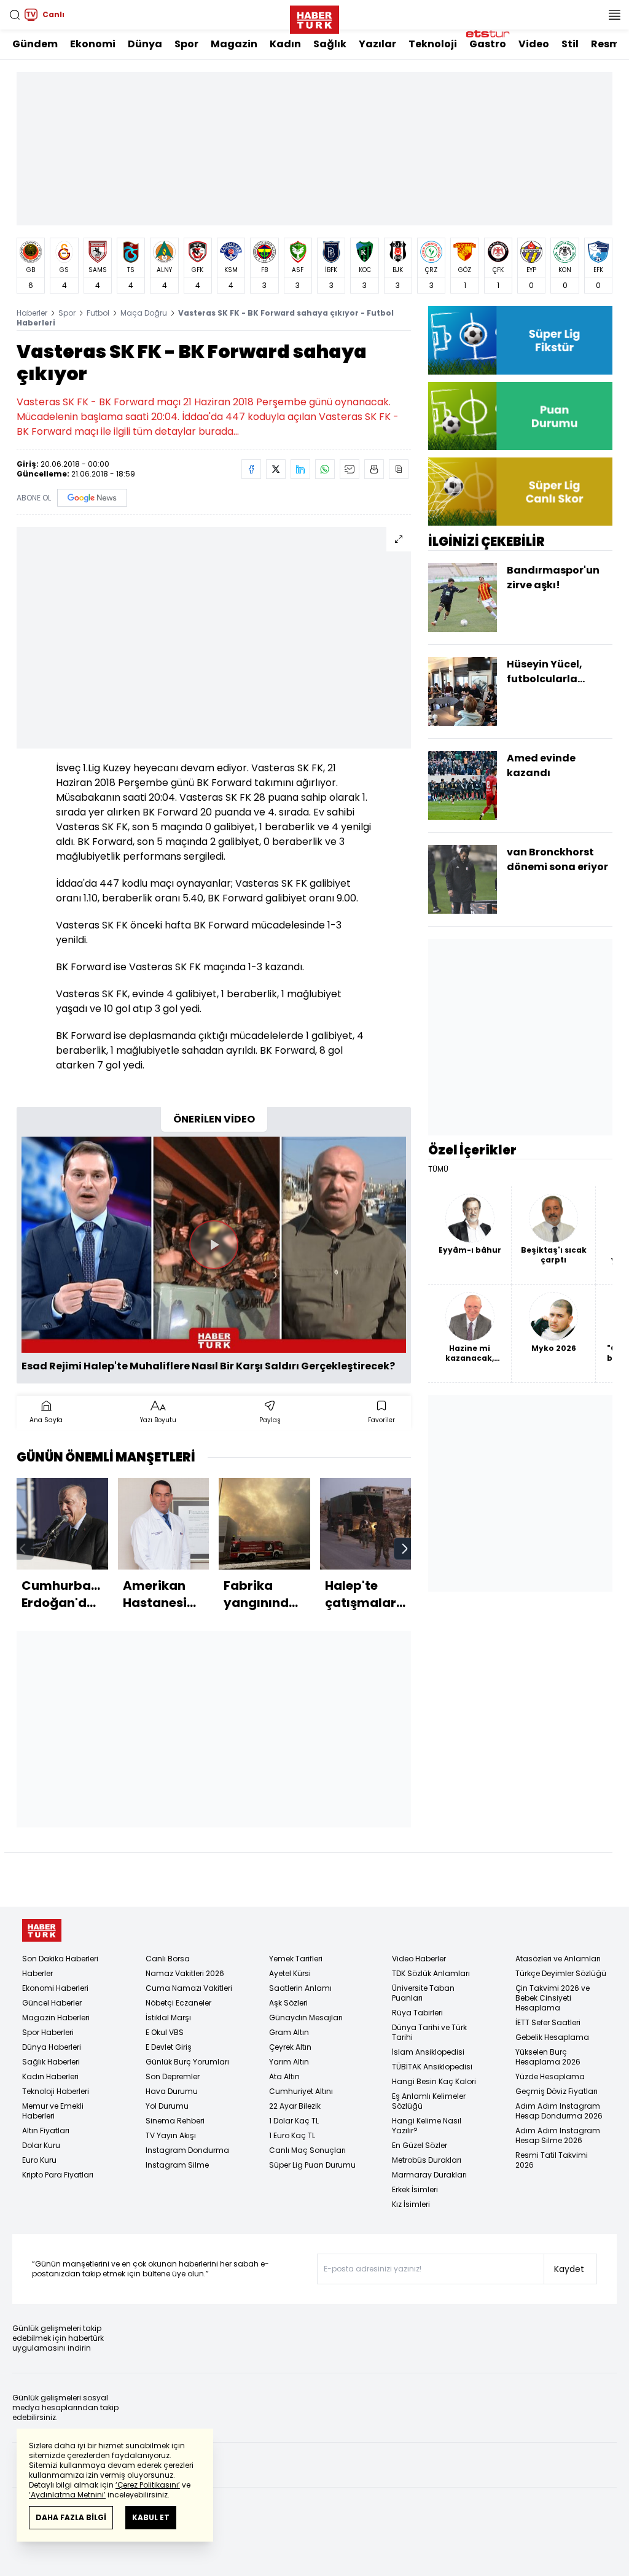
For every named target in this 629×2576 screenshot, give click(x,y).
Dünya (145, 44)
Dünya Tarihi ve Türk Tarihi (429, 2032)
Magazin (234, 44)
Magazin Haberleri (56, 2018)
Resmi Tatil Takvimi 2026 (552, 2160)
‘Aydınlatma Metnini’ (67, 2495)
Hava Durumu (172, 2091)
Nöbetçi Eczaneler (178, 2003)
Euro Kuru (39, 2160)
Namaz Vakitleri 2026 (185, 1973)
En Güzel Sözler (420, 2145)
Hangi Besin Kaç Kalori (434, 2081)
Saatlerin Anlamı (300, 1988)
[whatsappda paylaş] (325, 469)
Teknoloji (433, 44)
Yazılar (377, 44)
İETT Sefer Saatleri (548, 2022)
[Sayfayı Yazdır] (374, 469)
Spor (186, 44)
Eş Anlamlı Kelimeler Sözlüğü (429, 2101)
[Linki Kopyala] (399, 469)
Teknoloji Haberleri (56, 2091)
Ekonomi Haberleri (55, 1988)
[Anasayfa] (42, 1930)
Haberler (32, 313)
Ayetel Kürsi (290, 1973)
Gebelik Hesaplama (552, 2037)
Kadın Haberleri (50, 2076)
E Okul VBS (165, 2032)
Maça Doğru (144, 313)
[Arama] (15, 15)
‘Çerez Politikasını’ (148, 2485)
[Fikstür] (520, 340)
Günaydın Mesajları (306, 2018)
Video (534, 44)
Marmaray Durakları (429, 2175)
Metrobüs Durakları (427, 2160)
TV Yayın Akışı (171, 2135)
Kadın (285, 44)
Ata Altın (284, 2076)
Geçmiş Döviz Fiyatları (557, 2091)
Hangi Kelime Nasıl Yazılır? (427, 2126)
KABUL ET (151, 2517)
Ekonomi (93, 44)
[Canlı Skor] (520, 492)
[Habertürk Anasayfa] (314, 17)
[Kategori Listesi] (614, 15)
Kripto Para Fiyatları (58, 2175)
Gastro (488, 44)
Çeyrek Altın (290, 2047)
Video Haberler (419, 1959)
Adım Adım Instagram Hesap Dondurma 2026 (559, 2111)
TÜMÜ (438, 1169)
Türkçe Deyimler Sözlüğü (561, 1973)
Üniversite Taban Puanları (423, 1993)
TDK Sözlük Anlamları (431, 1973)
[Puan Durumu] (520, 416)
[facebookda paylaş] (251, 469)
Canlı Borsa (168, 1959)
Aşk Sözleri (288, 2003)
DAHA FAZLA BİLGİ (71, 2517)
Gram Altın (289, 2032)
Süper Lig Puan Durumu (312, 2165)
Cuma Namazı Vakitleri (189, 1988)
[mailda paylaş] (350, 469)
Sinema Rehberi (175, 2121)
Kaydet (569, 2269)
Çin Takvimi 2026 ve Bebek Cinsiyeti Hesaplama (553, 1998)
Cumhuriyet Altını (301, 2091)
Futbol (98, 313)
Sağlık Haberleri (51, 2062)
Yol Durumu (167, 2106)
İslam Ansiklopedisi (428, 2052)
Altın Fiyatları (46, 2130)
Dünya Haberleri (52, 2047)
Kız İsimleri (411, 2204)
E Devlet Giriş (169, 2047)
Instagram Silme (177, 2165)
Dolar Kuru (41, 2145)
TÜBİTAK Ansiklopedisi (432, 2067)
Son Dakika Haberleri (60, 1959)
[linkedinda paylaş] (300, 469)
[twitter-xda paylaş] (276, 469)
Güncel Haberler (52, 2003)
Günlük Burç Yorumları (187, 2062)
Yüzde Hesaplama (550, 2076)
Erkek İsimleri (415, 2189)
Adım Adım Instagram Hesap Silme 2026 (558, 2135)
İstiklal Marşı (168, 2018)
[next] (405, 1549)
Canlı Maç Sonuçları (307, 2150)
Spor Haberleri (48, 2032)
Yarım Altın (289, 2062)
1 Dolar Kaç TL (294, 2121)
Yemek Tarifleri (296, 1959)
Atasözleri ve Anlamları (558, 1959)
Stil (570, 44)
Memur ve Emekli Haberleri (53, 2111)
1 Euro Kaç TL (292, 2135)
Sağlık (330, 44)
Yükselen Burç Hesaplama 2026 (548, 2057)
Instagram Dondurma (187, 2150)
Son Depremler (173, 2076)
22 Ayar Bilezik (295, 2106)
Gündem (35, 44)
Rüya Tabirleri (417, 2013)
